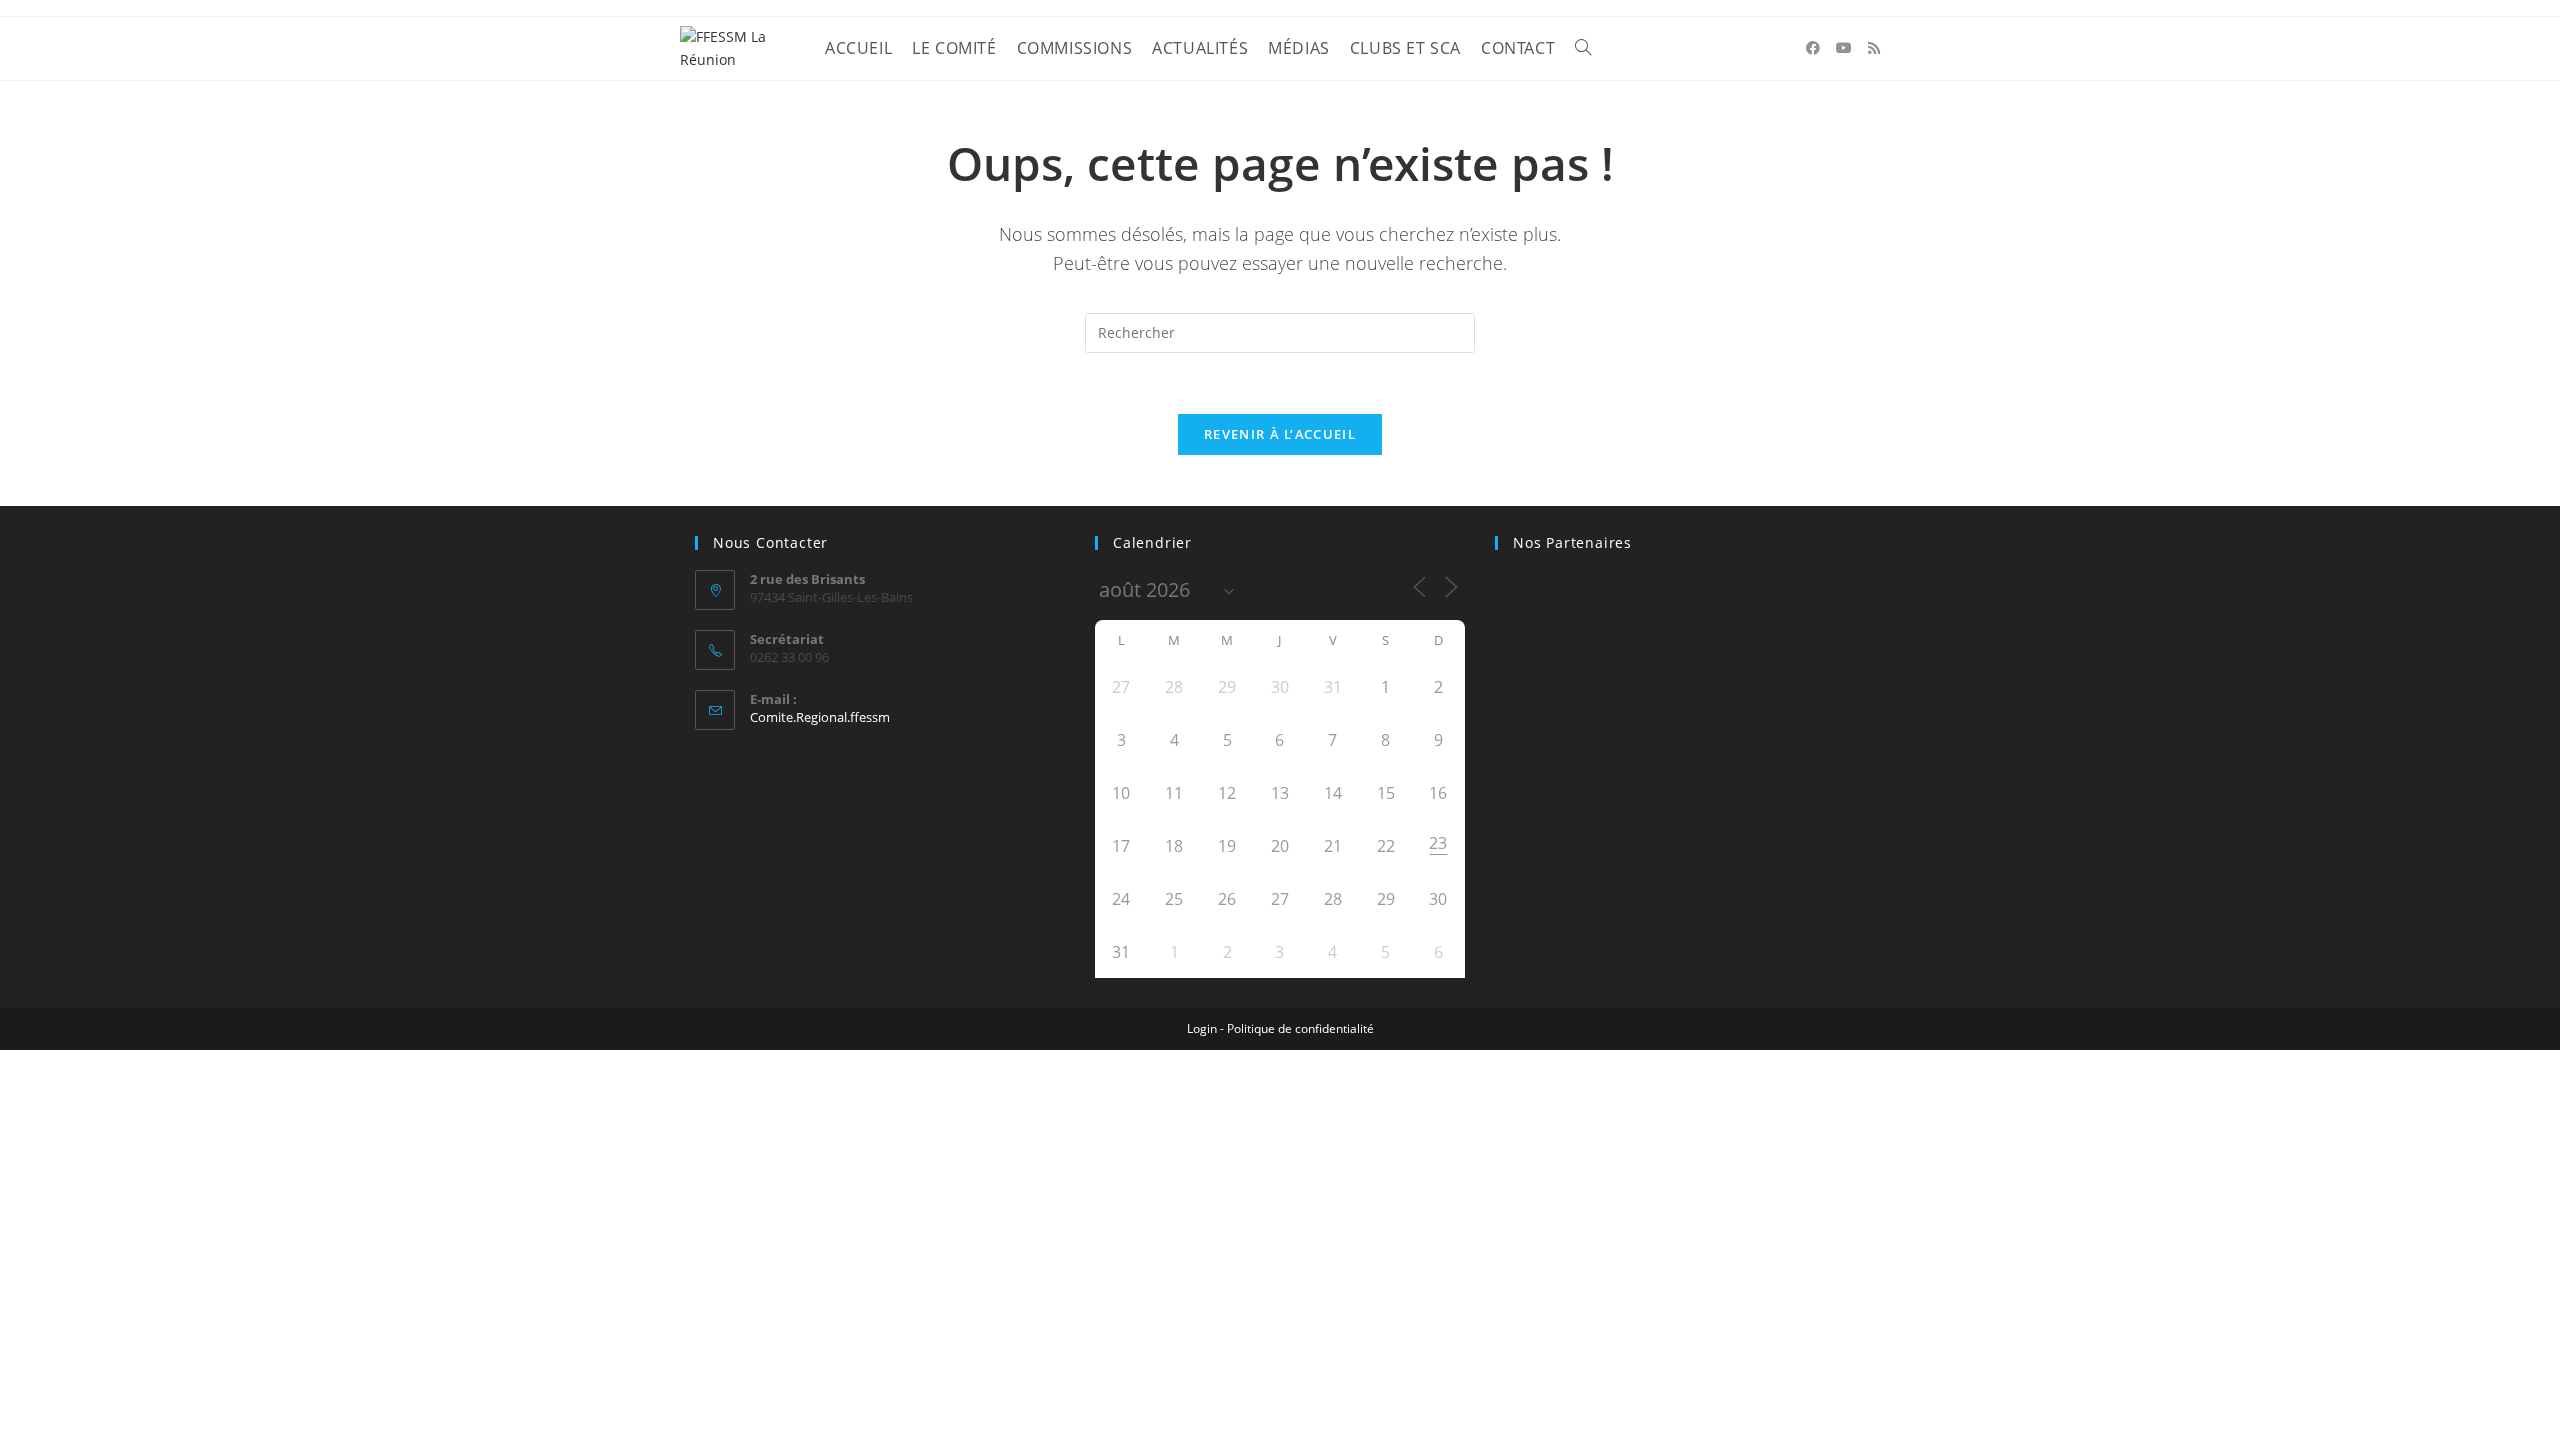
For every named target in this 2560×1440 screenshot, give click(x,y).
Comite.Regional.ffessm (820, 717)
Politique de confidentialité (1300, 1028)
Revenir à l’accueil (1280, 434)
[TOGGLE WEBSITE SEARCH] (1583, 48)
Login (1202, 1028)
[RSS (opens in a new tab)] (1874, 48)
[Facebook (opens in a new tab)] (1813, 48)
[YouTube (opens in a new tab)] (1844, 48)
